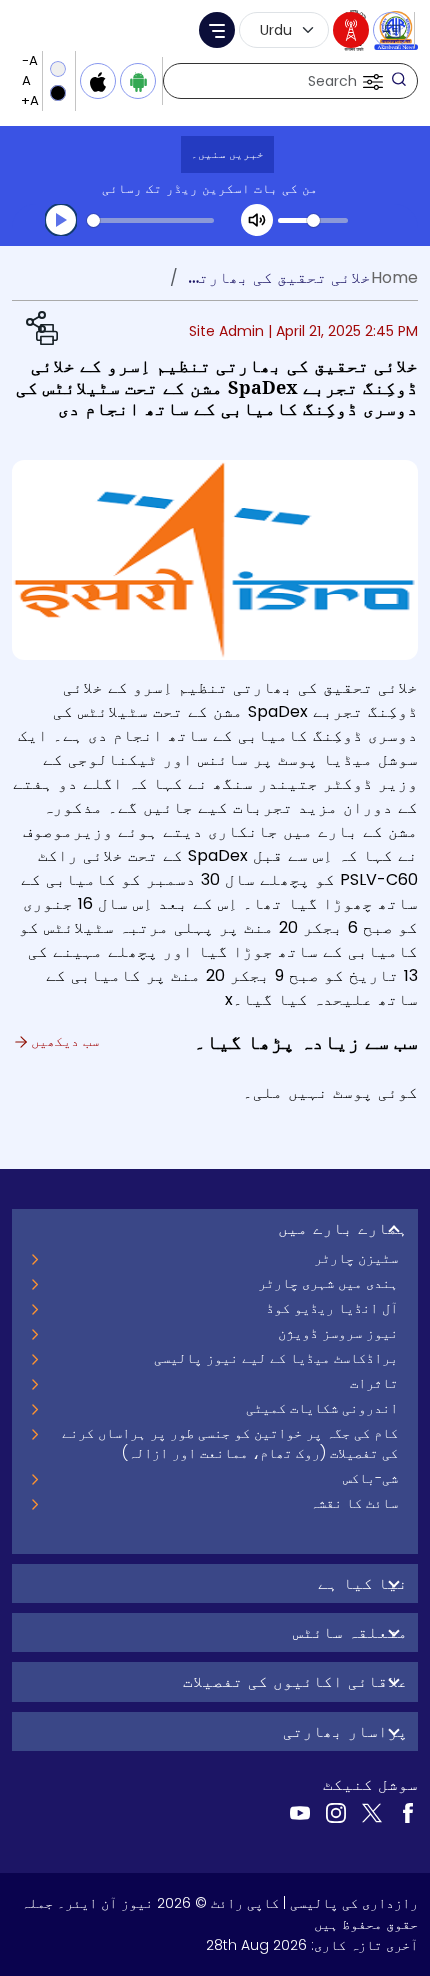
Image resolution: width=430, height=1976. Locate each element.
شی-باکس (370, 1478)
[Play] (61, 220)
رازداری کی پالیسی (354, 1903)
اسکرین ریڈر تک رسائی (176, 188)
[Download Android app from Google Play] (138, 81)
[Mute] (257, 220)
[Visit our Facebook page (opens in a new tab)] (408, 1812)
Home (394, 277)
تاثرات (374, 1383)
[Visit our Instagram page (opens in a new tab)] (336, 1812)
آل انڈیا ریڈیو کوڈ (332, 1308)
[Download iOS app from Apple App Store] (98, 81)
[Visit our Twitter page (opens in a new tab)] (372, 1812)
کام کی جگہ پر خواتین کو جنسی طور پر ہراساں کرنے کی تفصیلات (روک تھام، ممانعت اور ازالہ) (230, 1443)
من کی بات (286, 188)
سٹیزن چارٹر (356, 1258)
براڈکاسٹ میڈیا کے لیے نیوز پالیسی (276, 1358)
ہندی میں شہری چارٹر (328, 1283)
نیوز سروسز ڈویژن (338, 1333)
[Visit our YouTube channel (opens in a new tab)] (300, 1812)
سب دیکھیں (63, 1041)
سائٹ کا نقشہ (354, 1503)
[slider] (150, 220)
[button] (371, 81)
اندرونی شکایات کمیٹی (322, 1408)
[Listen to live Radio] (351, 30)
